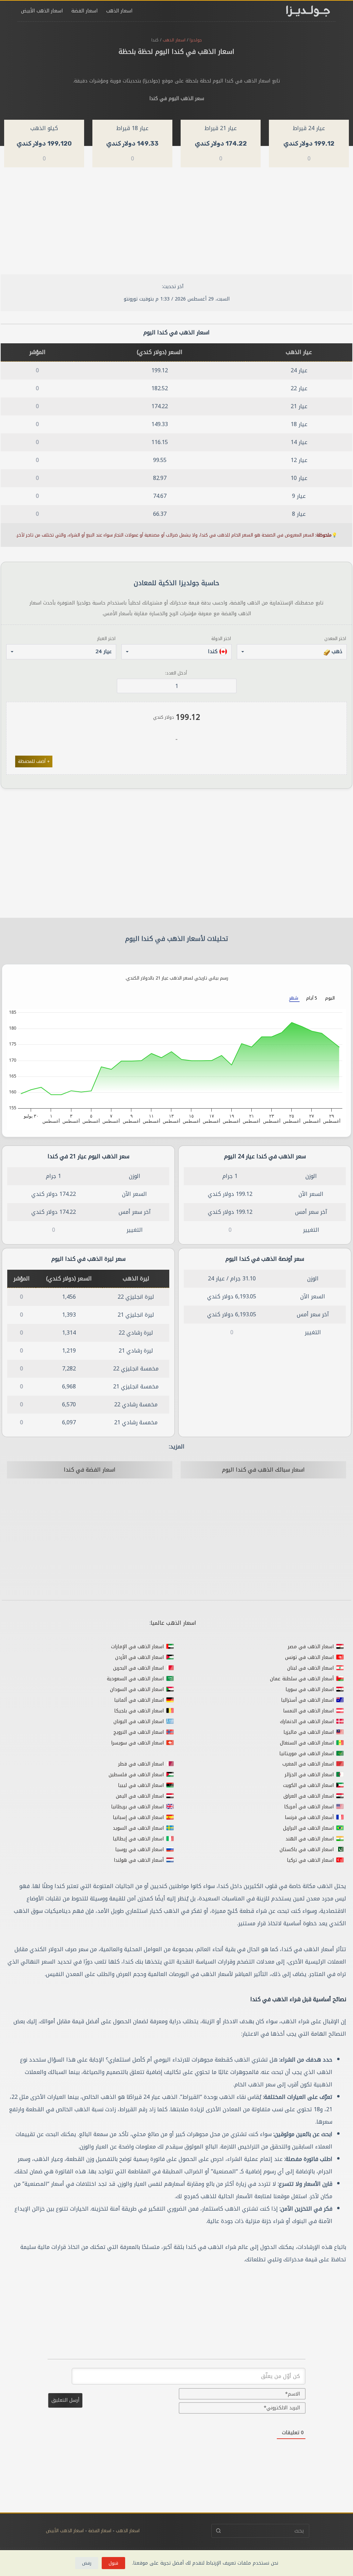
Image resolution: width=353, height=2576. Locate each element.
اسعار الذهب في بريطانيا (137, 1807)
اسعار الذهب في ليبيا (141, 1785)
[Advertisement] (176, 223)
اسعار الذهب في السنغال (307, 1743)
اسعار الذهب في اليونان (139, 1722)
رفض (87, 2563)
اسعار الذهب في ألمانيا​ (139, 1700)
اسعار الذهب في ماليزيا (309, 1732)
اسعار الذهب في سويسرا (137, 1743)
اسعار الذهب (119, 11)
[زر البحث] (218, 2531)
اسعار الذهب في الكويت (308, 1785)
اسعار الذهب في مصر (311, 1647)
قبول (113, 2563)
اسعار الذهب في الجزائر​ (309, 1775)
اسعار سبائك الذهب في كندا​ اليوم (263, 1470)
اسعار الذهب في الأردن (139, 1657)
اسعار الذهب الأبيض (42, 11)
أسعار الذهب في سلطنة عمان (302, 1679)
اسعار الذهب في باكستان (307, 1850)
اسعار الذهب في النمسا (308, 1711)
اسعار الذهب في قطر (141, 1764)
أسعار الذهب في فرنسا (309, 1817)
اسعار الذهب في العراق (309, 1796)
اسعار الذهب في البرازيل (308, 1828)
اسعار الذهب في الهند (310, 1839)
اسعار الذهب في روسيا (139, 1850)
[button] (292, 652)
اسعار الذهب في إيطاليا (138, 1839)
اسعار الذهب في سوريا (310, 1689)
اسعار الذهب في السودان (137, 1689)
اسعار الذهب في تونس (309, 1657)
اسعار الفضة (84, 11)
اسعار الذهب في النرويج (139, 1732)
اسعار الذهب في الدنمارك (307, 1722)
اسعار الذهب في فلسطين (136, 1775)
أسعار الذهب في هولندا (139, 1860)
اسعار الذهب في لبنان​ (310, 1668)
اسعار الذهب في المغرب (308, 1764)
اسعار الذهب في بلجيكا (139, 1711)
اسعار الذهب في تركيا (310, 1860)
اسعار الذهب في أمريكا (309, 1807)
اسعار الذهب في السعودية (135, 1679)
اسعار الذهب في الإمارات (137, 1647)
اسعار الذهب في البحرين (138, 1668)
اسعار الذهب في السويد (138, 1828)
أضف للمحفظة (34, 761)
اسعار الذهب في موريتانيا (306, 1754)
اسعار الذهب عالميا (173, 1623)
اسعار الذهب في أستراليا (307, 1700)
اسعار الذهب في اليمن (140, 1796)
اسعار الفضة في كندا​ (90, 1470)
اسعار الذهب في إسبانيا (138, 1817)
